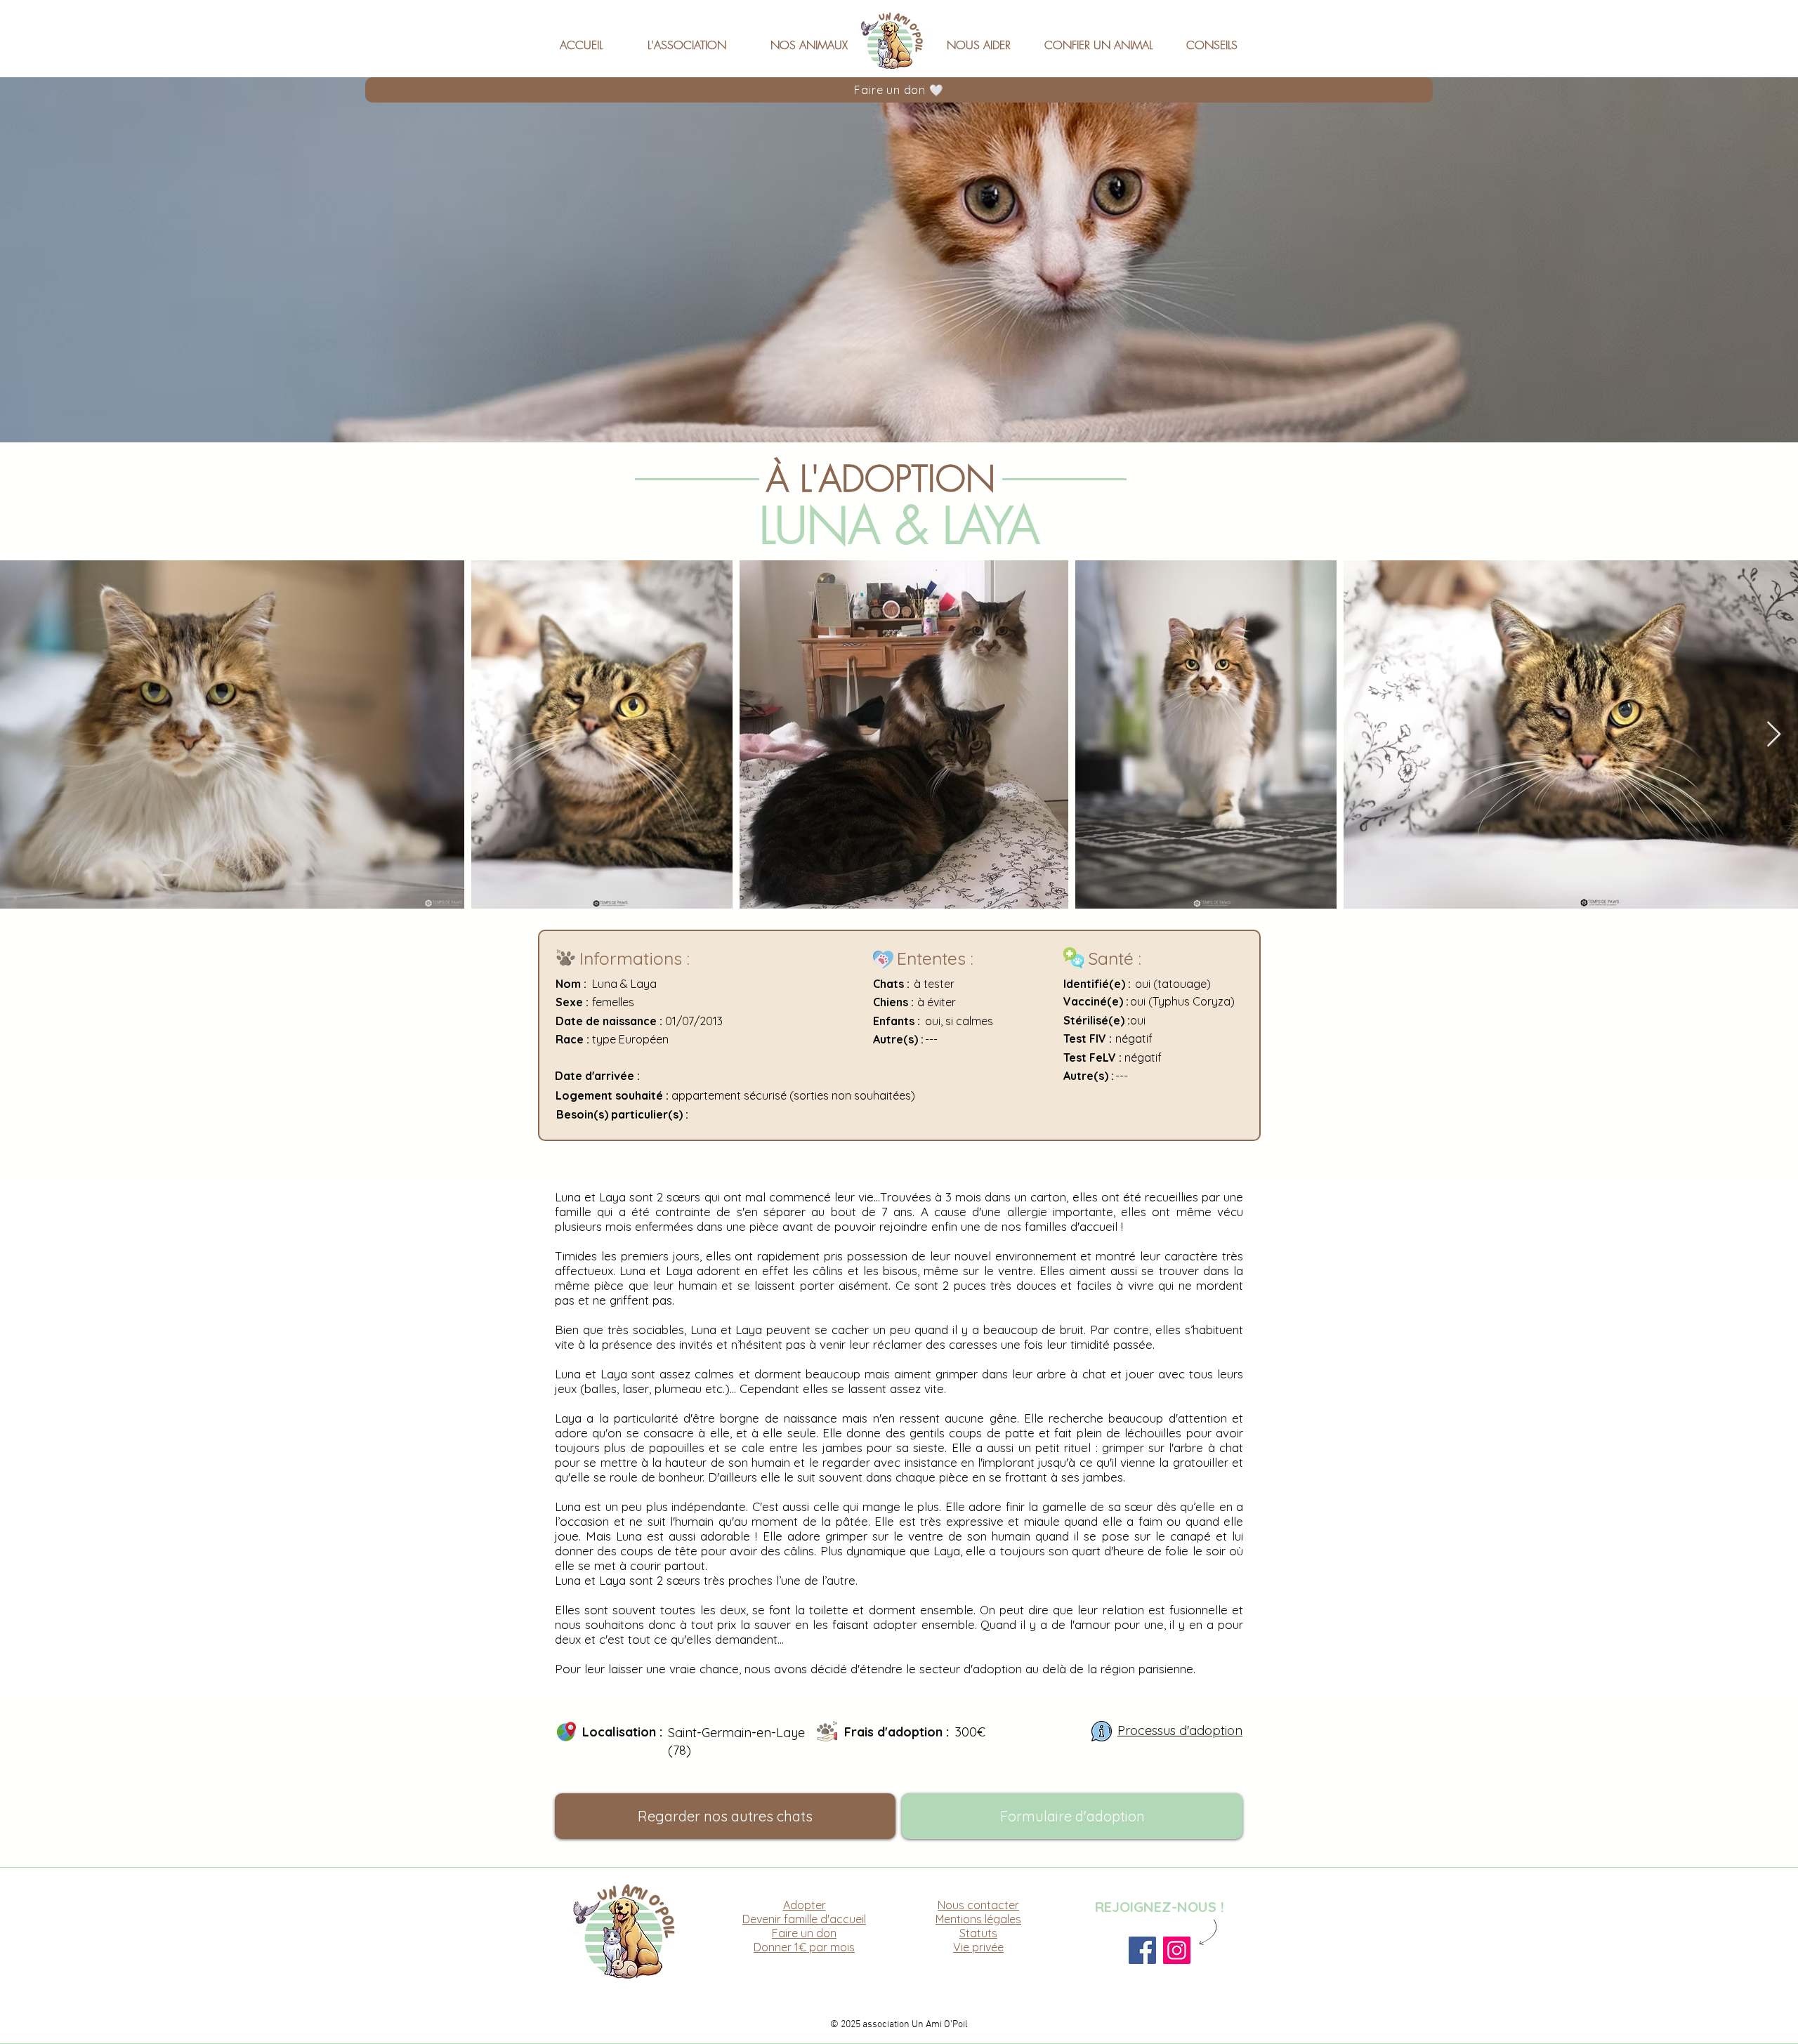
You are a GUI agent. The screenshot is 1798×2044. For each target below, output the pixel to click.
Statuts (978, 1933)
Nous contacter (978, 1905)
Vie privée (978, 1947)
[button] (696, 39)
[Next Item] (1774, 735)
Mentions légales (978, 1919)
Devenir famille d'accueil (804, 1919)
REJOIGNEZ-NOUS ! (1160, 1907)
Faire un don (804, 1933)
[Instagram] (1177, 1950)
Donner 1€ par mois (804, 1947)
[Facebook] (1142, 1950)
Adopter (805, 1905)
